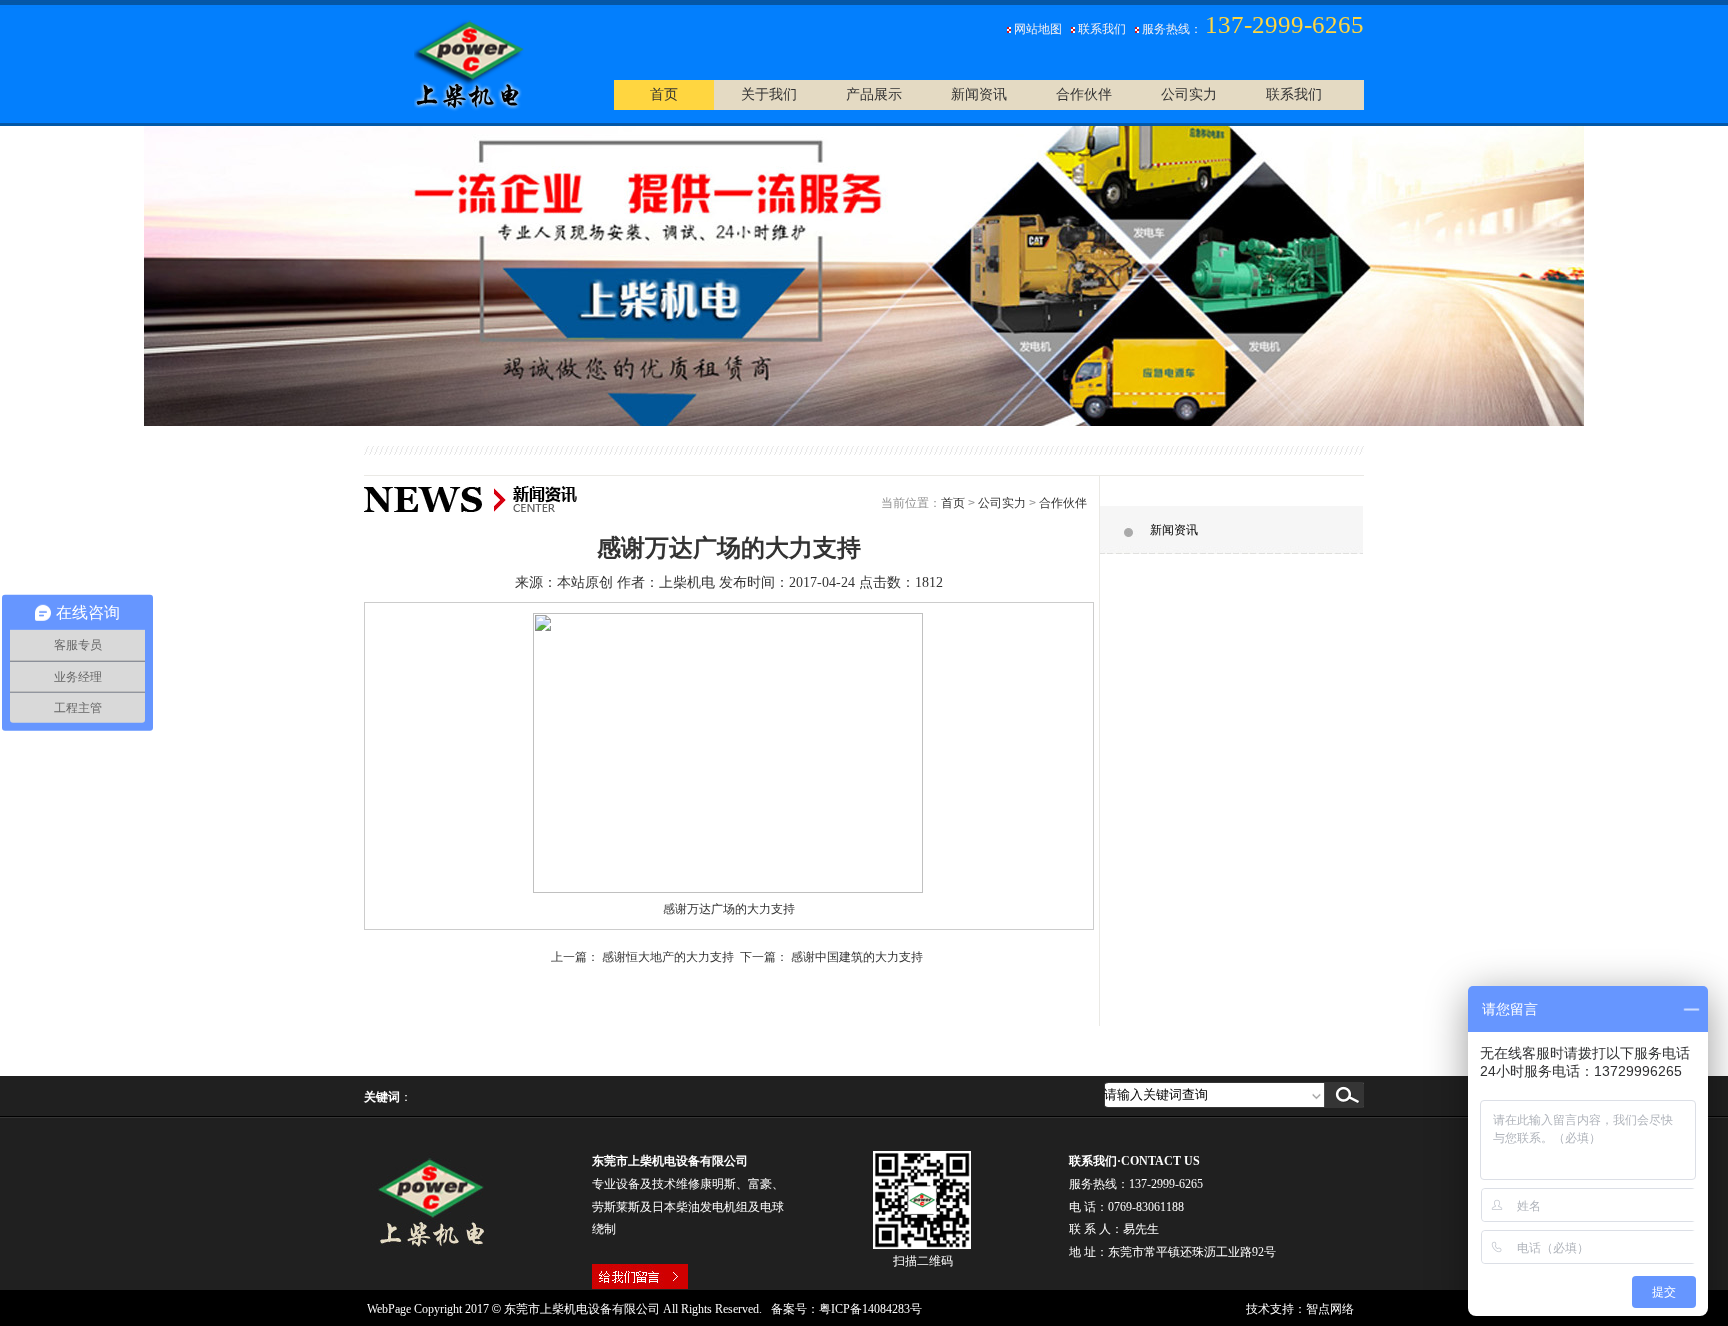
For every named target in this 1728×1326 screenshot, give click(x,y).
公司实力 (1002, 503)
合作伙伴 (1063, 503)
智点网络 (1330, 1309)
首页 (953, 503)
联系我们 (1102, 29)
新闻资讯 (1174, 530)
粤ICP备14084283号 (870, 1309)
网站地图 (1038, 29)
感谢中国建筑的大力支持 (857, 957)
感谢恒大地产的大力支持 (668, 957)
